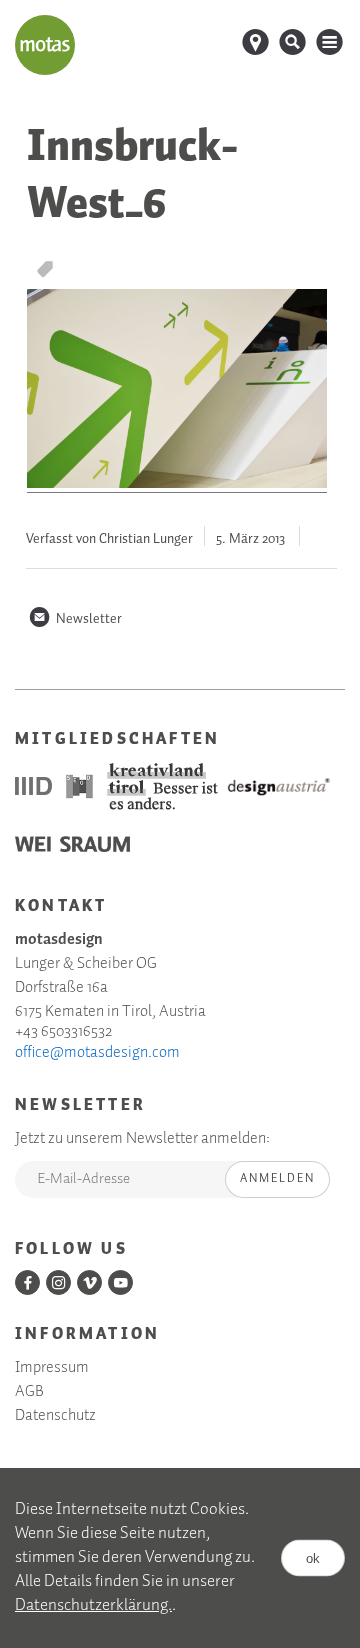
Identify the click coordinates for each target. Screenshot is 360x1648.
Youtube (120, 1282)
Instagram (58, 1282)
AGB (29, 1392)
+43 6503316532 (63, 1032)
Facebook (27, 1282)
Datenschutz (55, 1416)
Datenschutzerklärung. (93, 1605)
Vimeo (89, 1282)
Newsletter (75, 619)
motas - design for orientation (45, 45)
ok (313, 1558)
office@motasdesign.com (97, 1053)
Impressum (52, 1368)
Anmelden (277, 1178)
